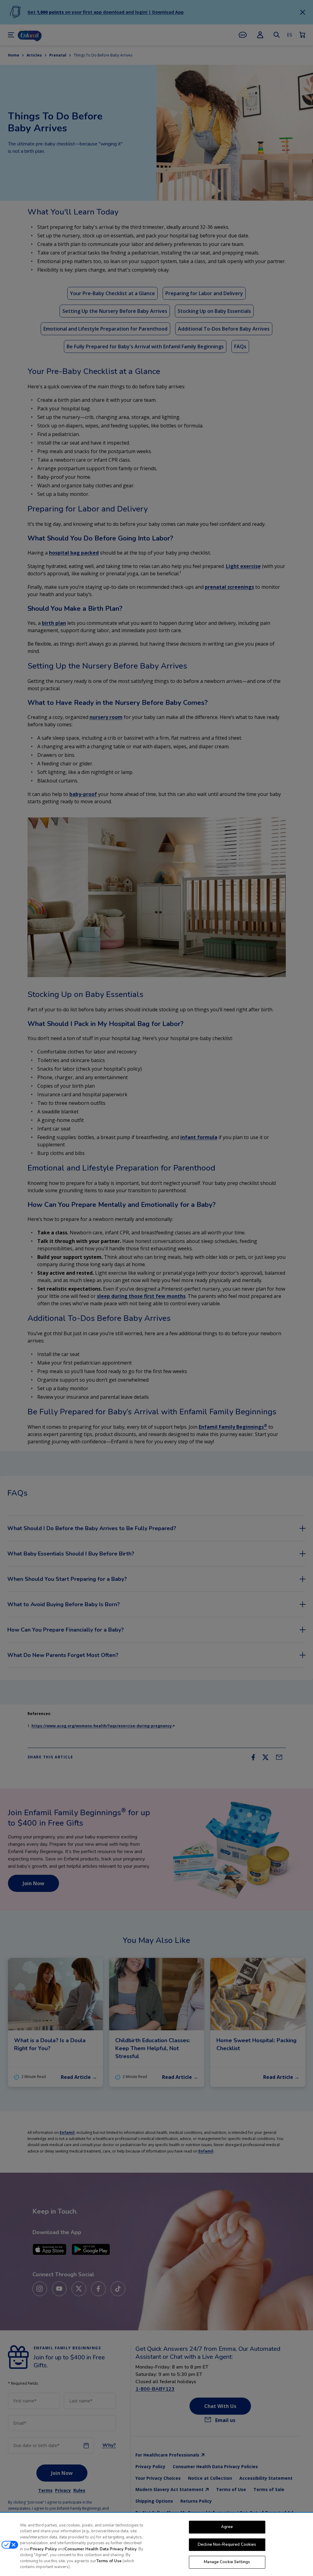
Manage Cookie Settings (227, 2562)
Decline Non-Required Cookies (227, 2545)
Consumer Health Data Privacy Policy (101, 2549)
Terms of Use (109, 2561)
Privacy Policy (43, 2549)
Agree (227, 2527)
